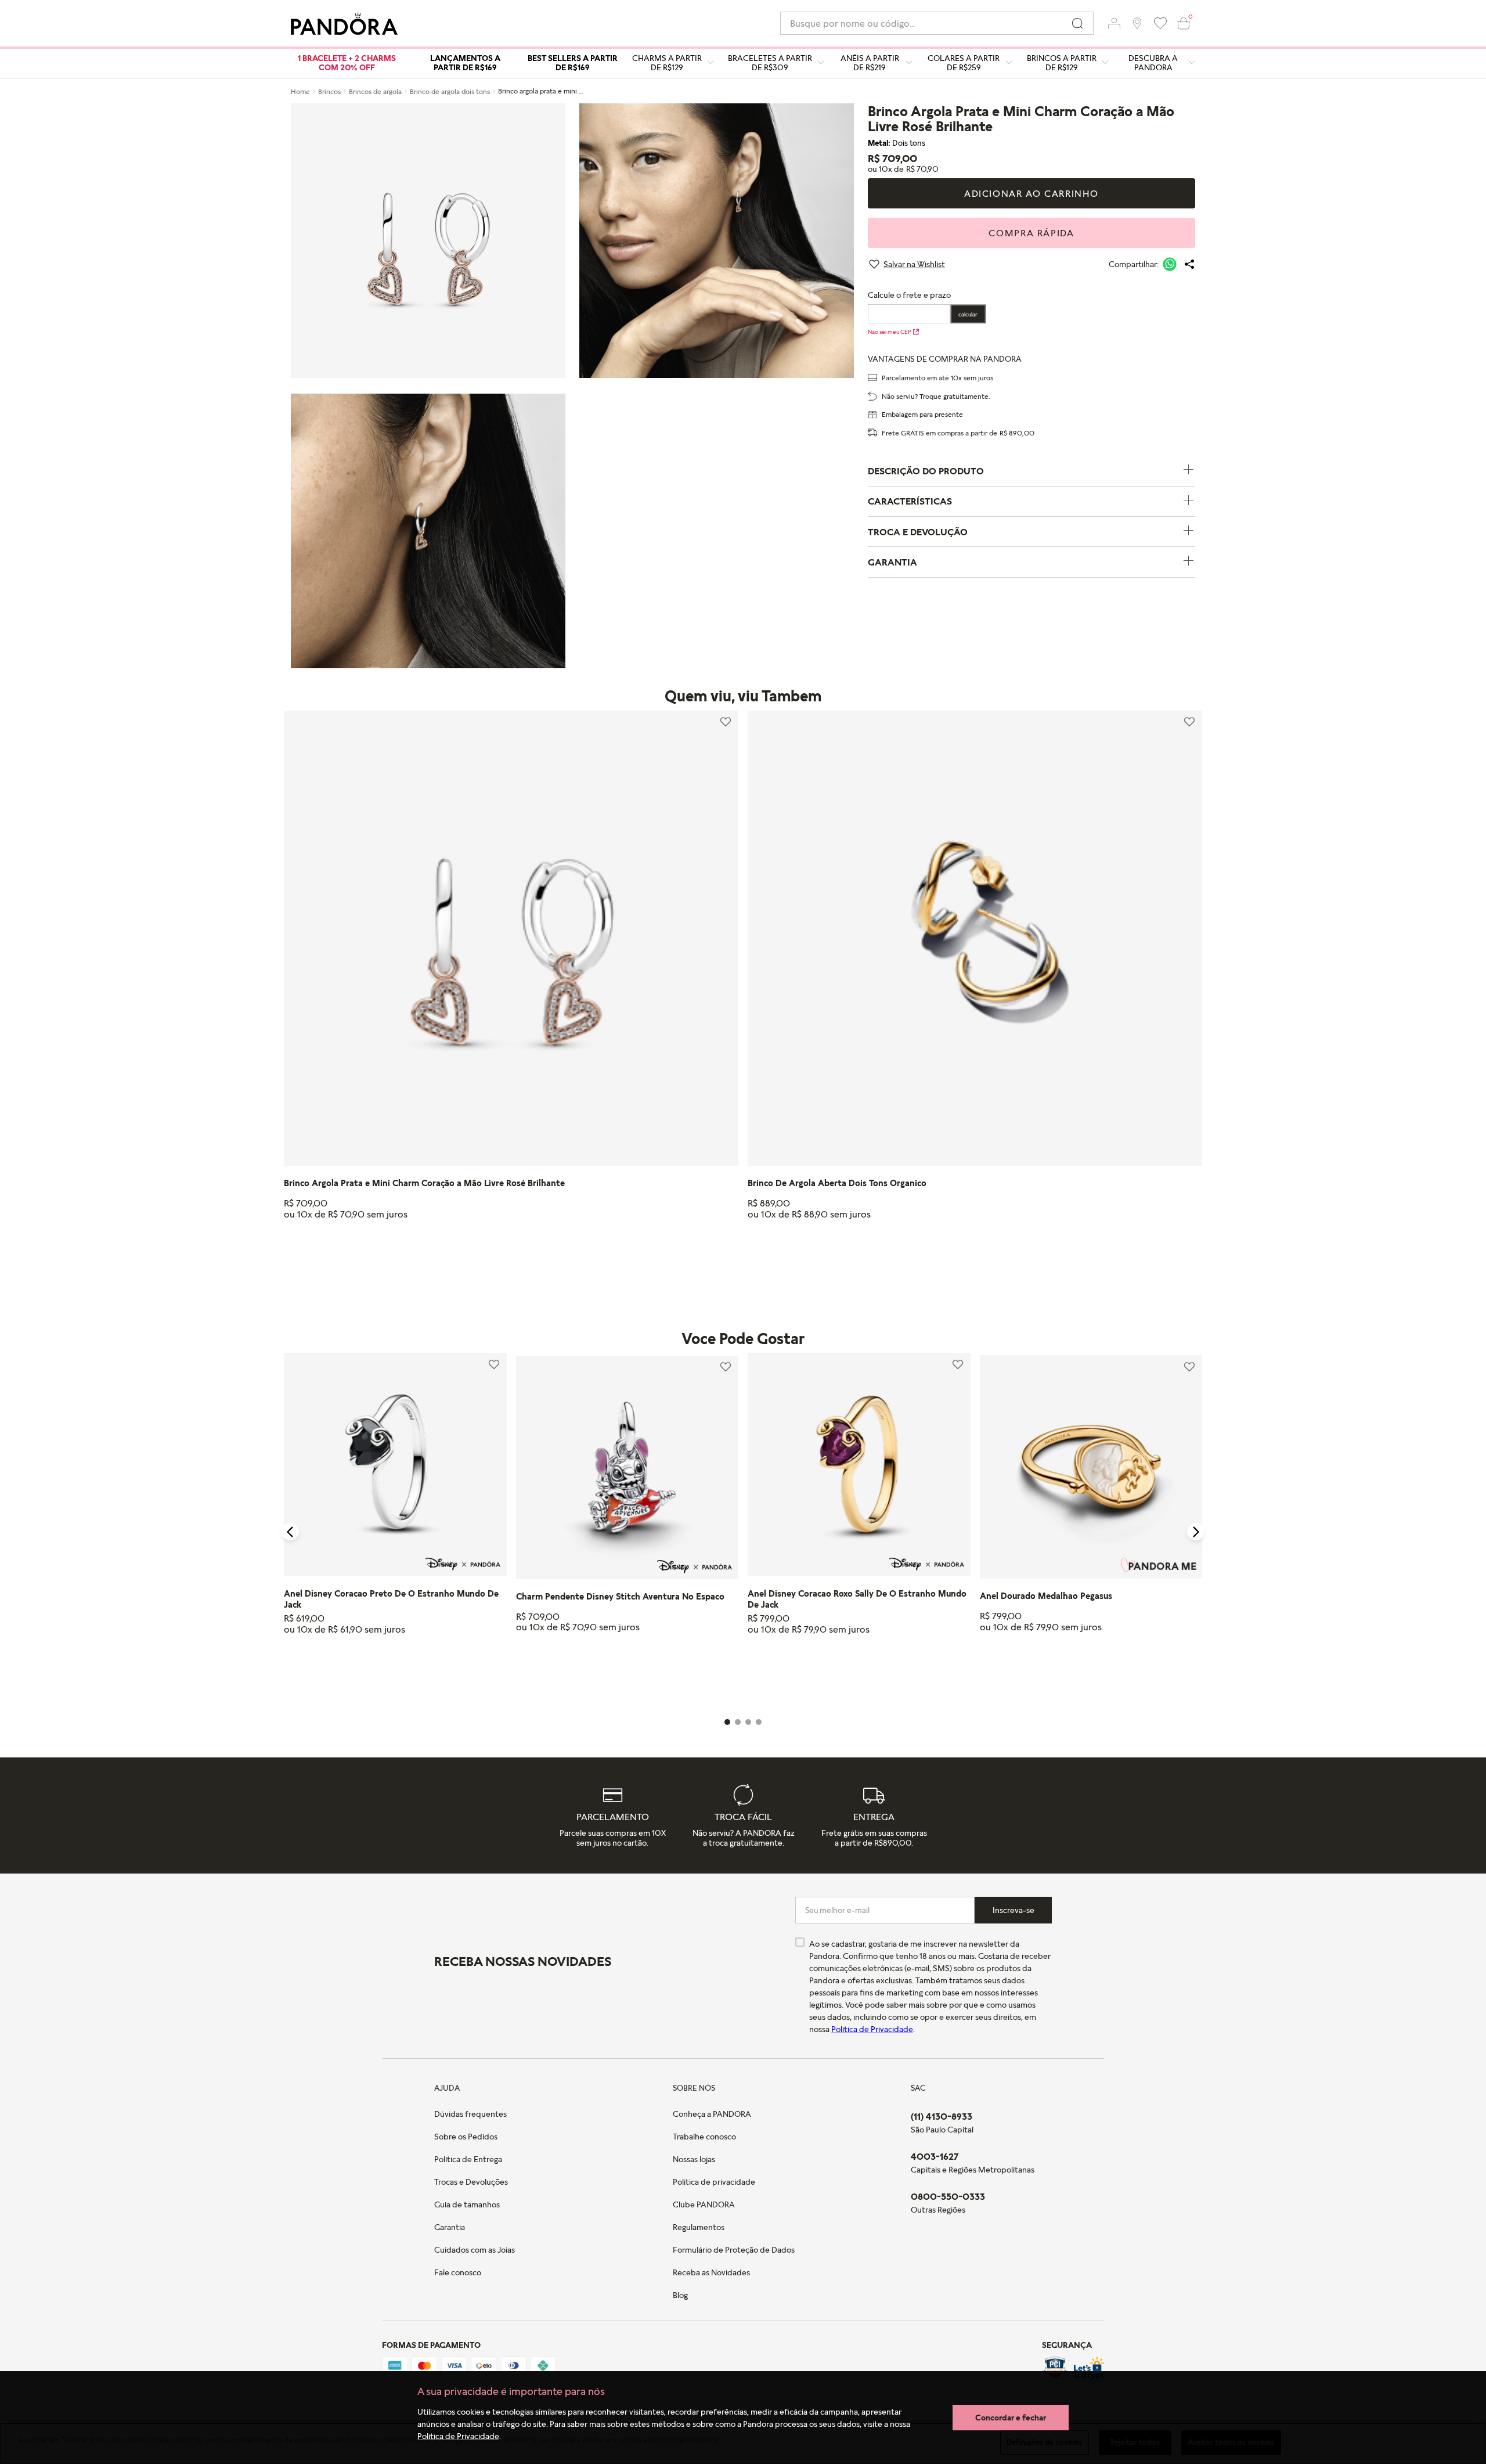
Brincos (329, 91)
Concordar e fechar (1011, 2417)
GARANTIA (892, 562)
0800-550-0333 (948, 2196)
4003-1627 (935, 2156)
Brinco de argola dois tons (450, 91)
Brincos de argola (375, 91)
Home (300, 91)
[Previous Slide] (290, 1532)
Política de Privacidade (458, 2436)
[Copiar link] (1189, 264)
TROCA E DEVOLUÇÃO (918, 532)
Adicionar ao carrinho (1031, 193)
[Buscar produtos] (1077, 23)
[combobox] (937, 23)
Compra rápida (1031, 233)
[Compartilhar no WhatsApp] (1170, 264)
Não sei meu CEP (889, 332)
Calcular (968, 314)
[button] (1114, 23)
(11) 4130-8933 (942, 2116)
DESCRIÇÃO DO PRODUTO (926, 471)
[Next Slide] (1196, 1532)
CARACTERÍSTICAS (910, 501)
